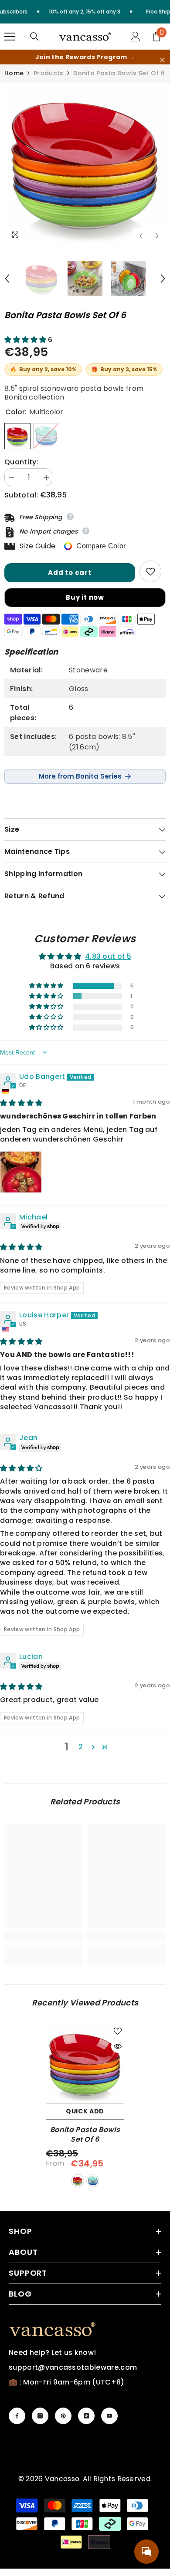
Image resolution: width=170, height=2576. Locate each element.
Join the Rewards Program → (85, 57)
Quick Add (85, 2111)
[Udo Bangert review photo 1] (21, 1172)
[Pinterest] (63, 2416)
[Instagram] (40, 2416)
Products (48, 73)
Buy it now (85, 597)
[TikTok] (86, 2416)
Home (14, 73)
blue (93, 2181)
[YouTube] (109, 2416)
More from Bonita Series (80, 776)
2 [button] (81, 1747)
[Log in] (136, 37)
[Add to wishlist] (150, 571)
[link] (44, 1936)
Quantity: (21, 462)
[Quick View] (118, 2046)
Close (162, 60)
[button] (141, 236)
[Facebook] (17, 2416)
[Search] (34, 37)
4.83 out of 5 (108, 956)
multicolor (78, 2181)
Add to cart (70, 573)
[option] (85, 164)
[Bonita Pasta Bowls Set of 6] (85, 2064)
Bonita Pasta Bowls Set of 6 (85, 2135)
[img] (21, 1103)
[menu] (10, 37)
